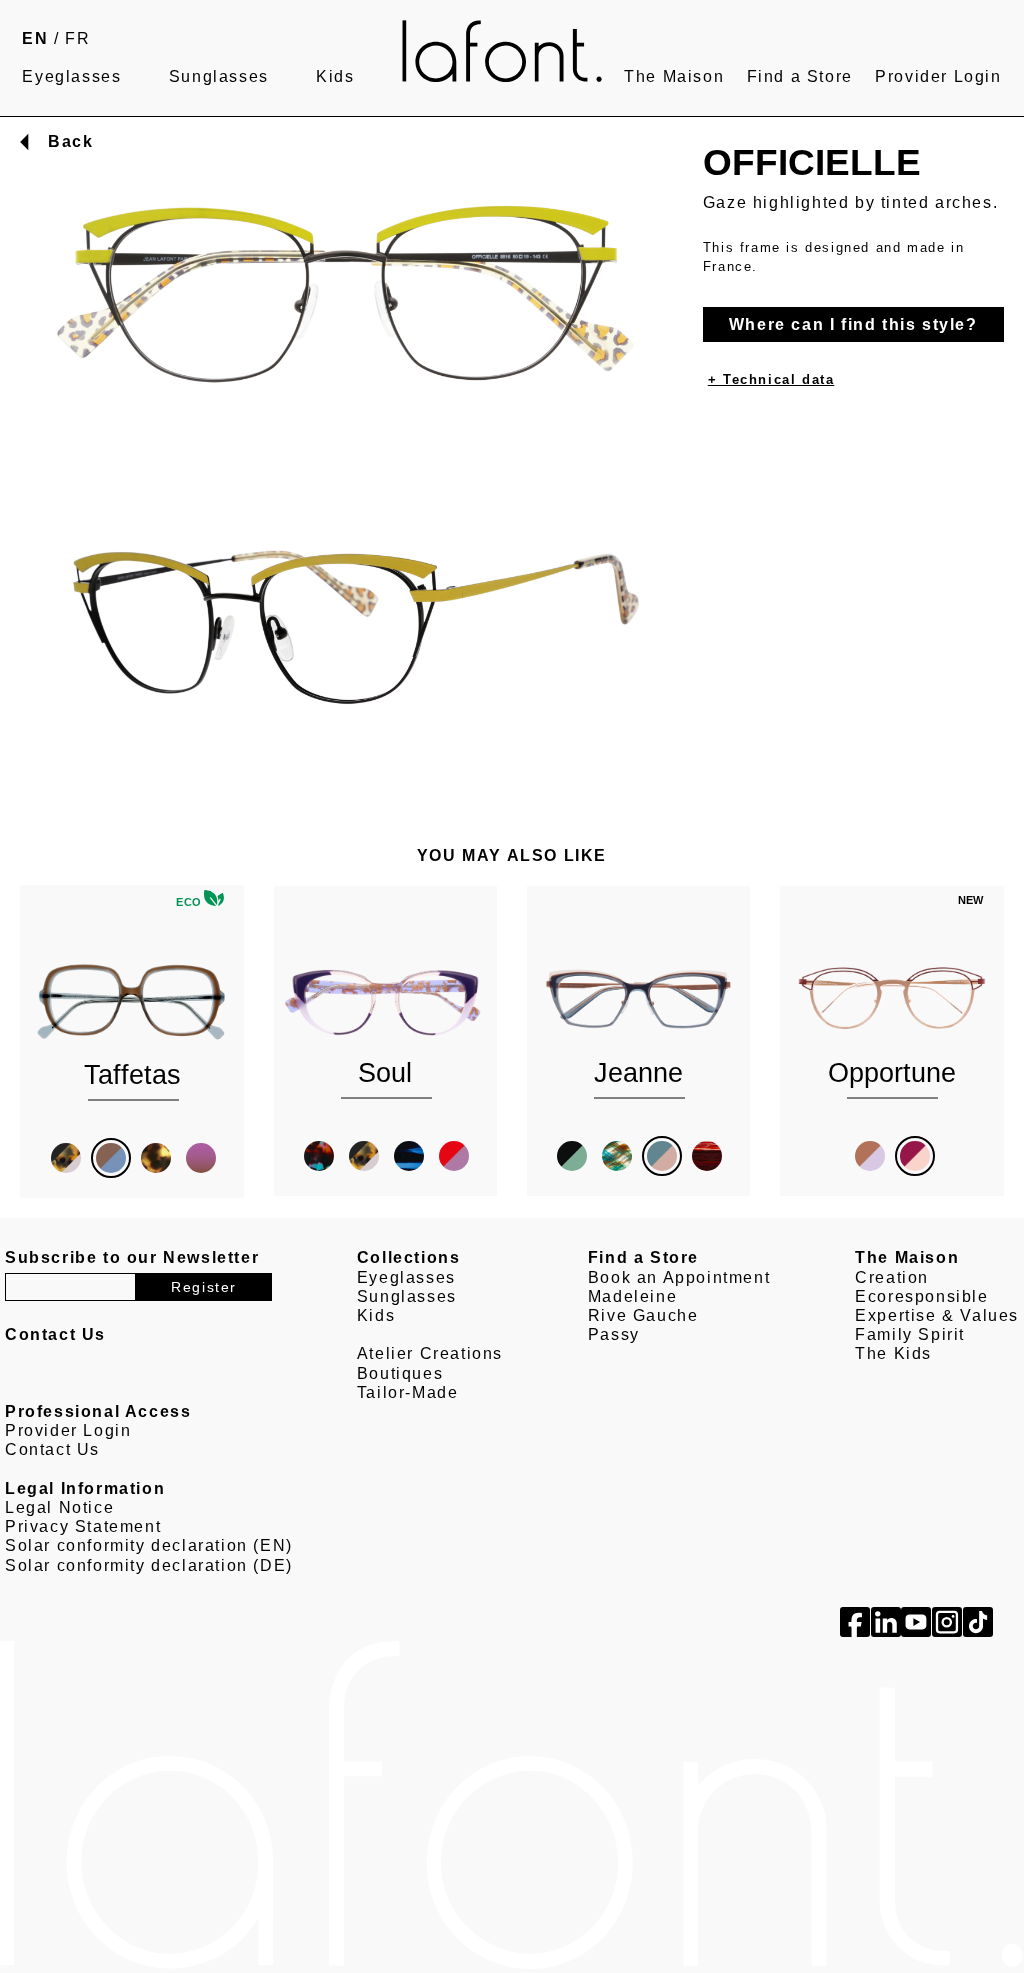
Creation (892, 1277)
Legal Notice (59, 1507)
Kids (335, 76)
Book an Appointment (679, 1277)
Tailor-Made (408, 1392)
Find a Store (800, 76)
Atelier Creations (430, 1353)
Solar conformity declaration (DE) (149, 1565)
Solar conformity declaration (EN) (149, 1545)
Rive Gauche (643, 1315)
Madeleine (632, 1296)
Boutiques (400, 1373)
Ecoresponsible (921, 1296)
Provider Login (938, 76)
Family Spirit (910, 1334)
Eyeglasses (71, 76)
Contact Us (52, 1449)
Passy (614, 1334)
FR (77, 38)
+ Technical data (771, 379)
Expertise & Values (937, 1315)
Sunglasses (219, 76)
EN (35, 38)
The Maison (674, 76)
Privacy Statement (83, 1526)
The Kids (893, 1353)
